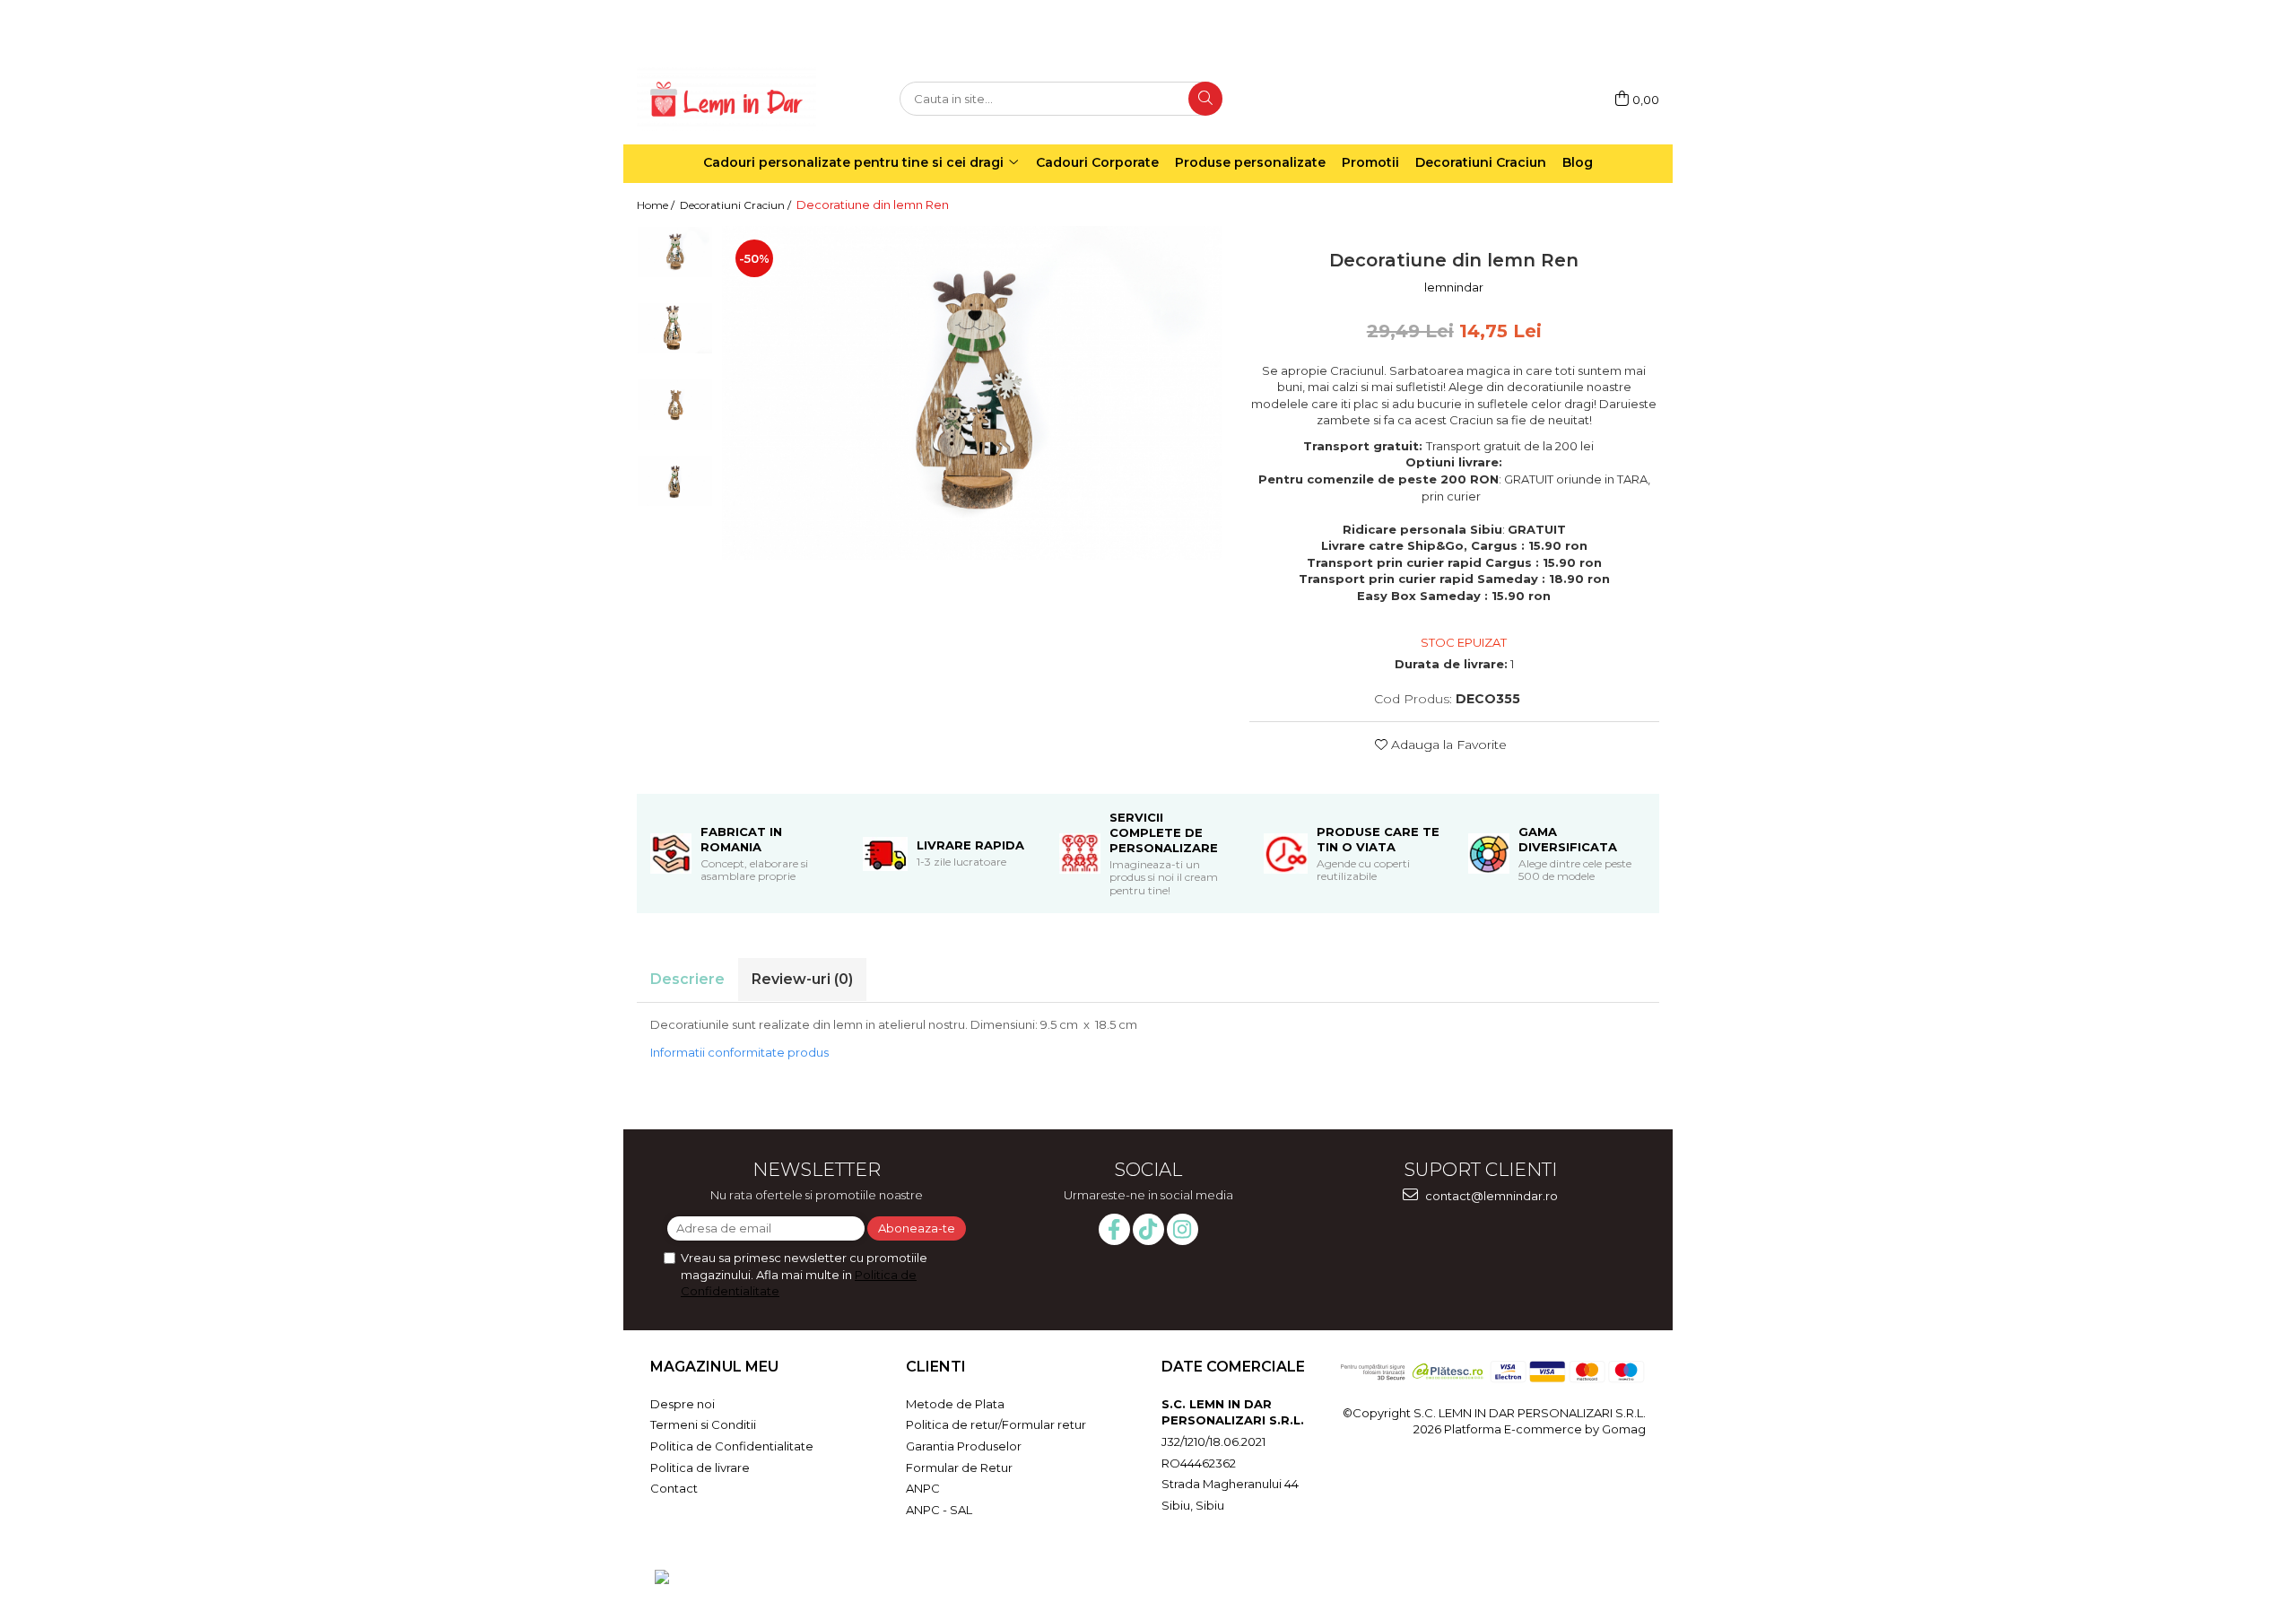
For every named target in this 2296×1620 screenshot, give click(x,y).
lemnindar (1454, 287)
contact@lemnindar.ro (1490, 1196)
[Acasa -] (726, 99)
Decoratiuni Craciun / (737, 205)
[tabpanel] (972, 392)
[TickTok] (1148, 1229)
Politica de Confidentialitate (732, 1446)
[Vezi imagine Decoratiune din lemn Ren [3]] (675, 480)
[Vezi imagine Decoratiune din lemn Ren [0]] (675, 252)
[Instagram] (1183, 1229)
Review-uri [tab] (802, 979)
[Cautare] (1205, 99)
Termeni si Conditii (703, 1424)
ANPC (923, 1488)
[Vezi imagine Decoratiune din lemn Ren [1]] (675, 328)
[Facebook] (1114, 1229)
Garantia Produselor (964, 1446)
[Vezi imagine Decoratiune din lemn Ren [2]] (675, 404)
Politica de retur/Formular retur (996, 1424)
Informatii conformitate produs (739, 1052)
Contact (674, 1488)
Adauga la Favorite (1447, 745)
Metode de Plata (955, 1404)
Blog (1578, 162)
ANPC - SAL (939, 1510)
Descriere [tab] (687, 979)
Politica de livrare (700, 1468)
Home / (657, 205)
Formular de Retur (959, 1468)
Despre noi (683, 1404)
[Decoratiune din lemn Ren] (972, 392)
